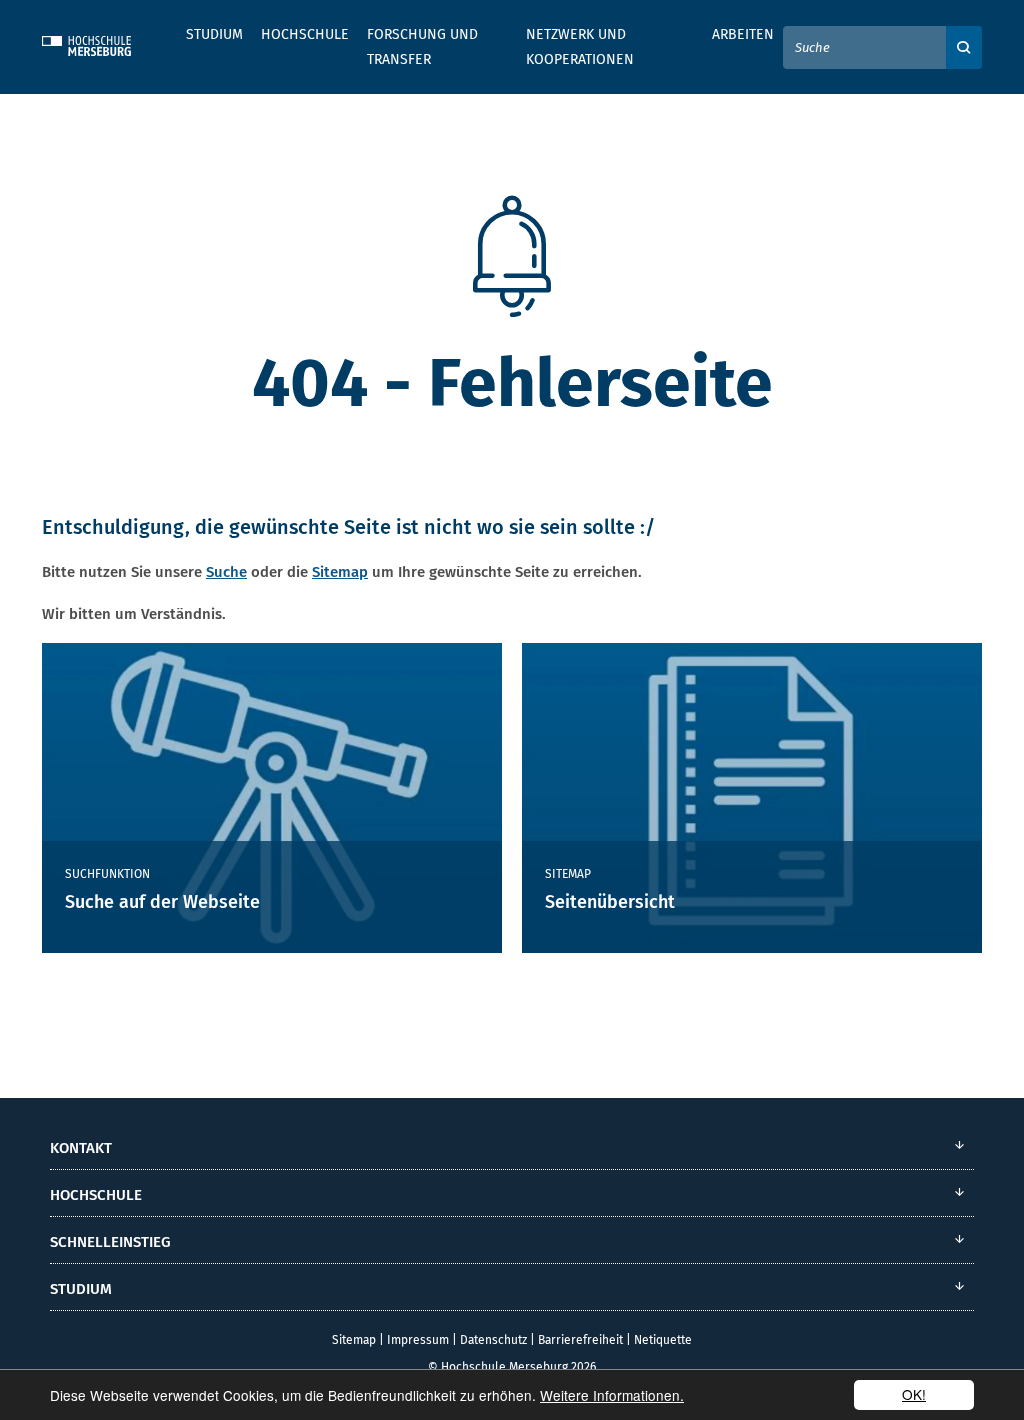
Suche (226, 572)
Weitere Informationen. (612, 1395)
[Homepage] (102, 43)
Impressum (418, 1340)
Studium (214, 34)
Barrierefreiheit (580, 1340)
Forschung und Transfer (422, 47)
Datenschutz (493, 1340)
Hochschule (305, 34)
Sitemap (340, 572)
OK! (914, 1394)
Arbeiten (743, 34)
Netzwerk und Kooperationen (580, 47)
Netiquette (663, 1340)
